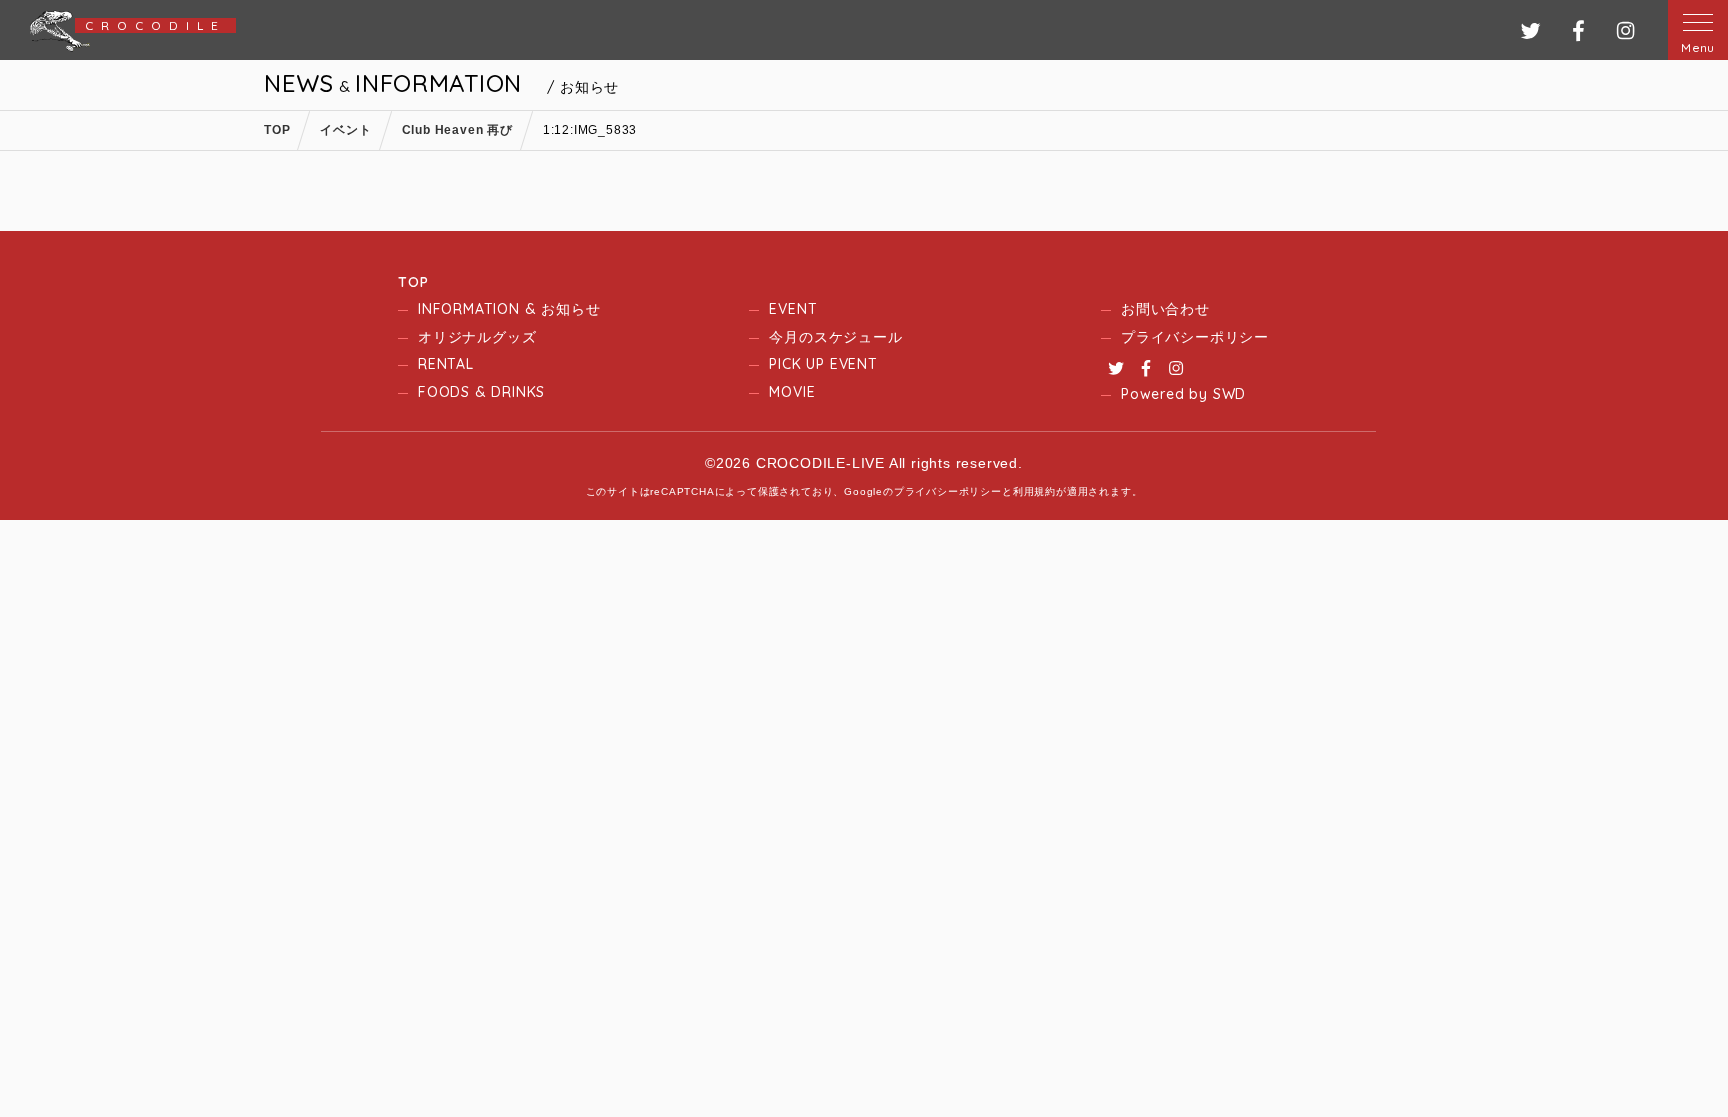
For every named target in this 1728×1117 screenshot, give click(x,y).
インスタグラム (1625, 30)
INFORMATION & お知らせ (509, 309)
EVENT (793, 309)
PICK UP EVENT (823, 364)
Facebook (1146, 368)
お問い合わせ (1165, 309)
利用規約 (1034, 491)
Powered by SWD (1183, 394)
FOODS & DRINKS (481, 392)
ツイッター (1530, 30)
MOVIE (792, 392)
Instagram (1176, 368)
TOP (413, 282)
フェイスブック (1578, 30)
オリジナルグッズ (477, 337)
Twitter (1116, 368)
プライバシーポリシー (1195, 337)
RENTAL (446, 364)
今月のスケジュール (835, 337)
